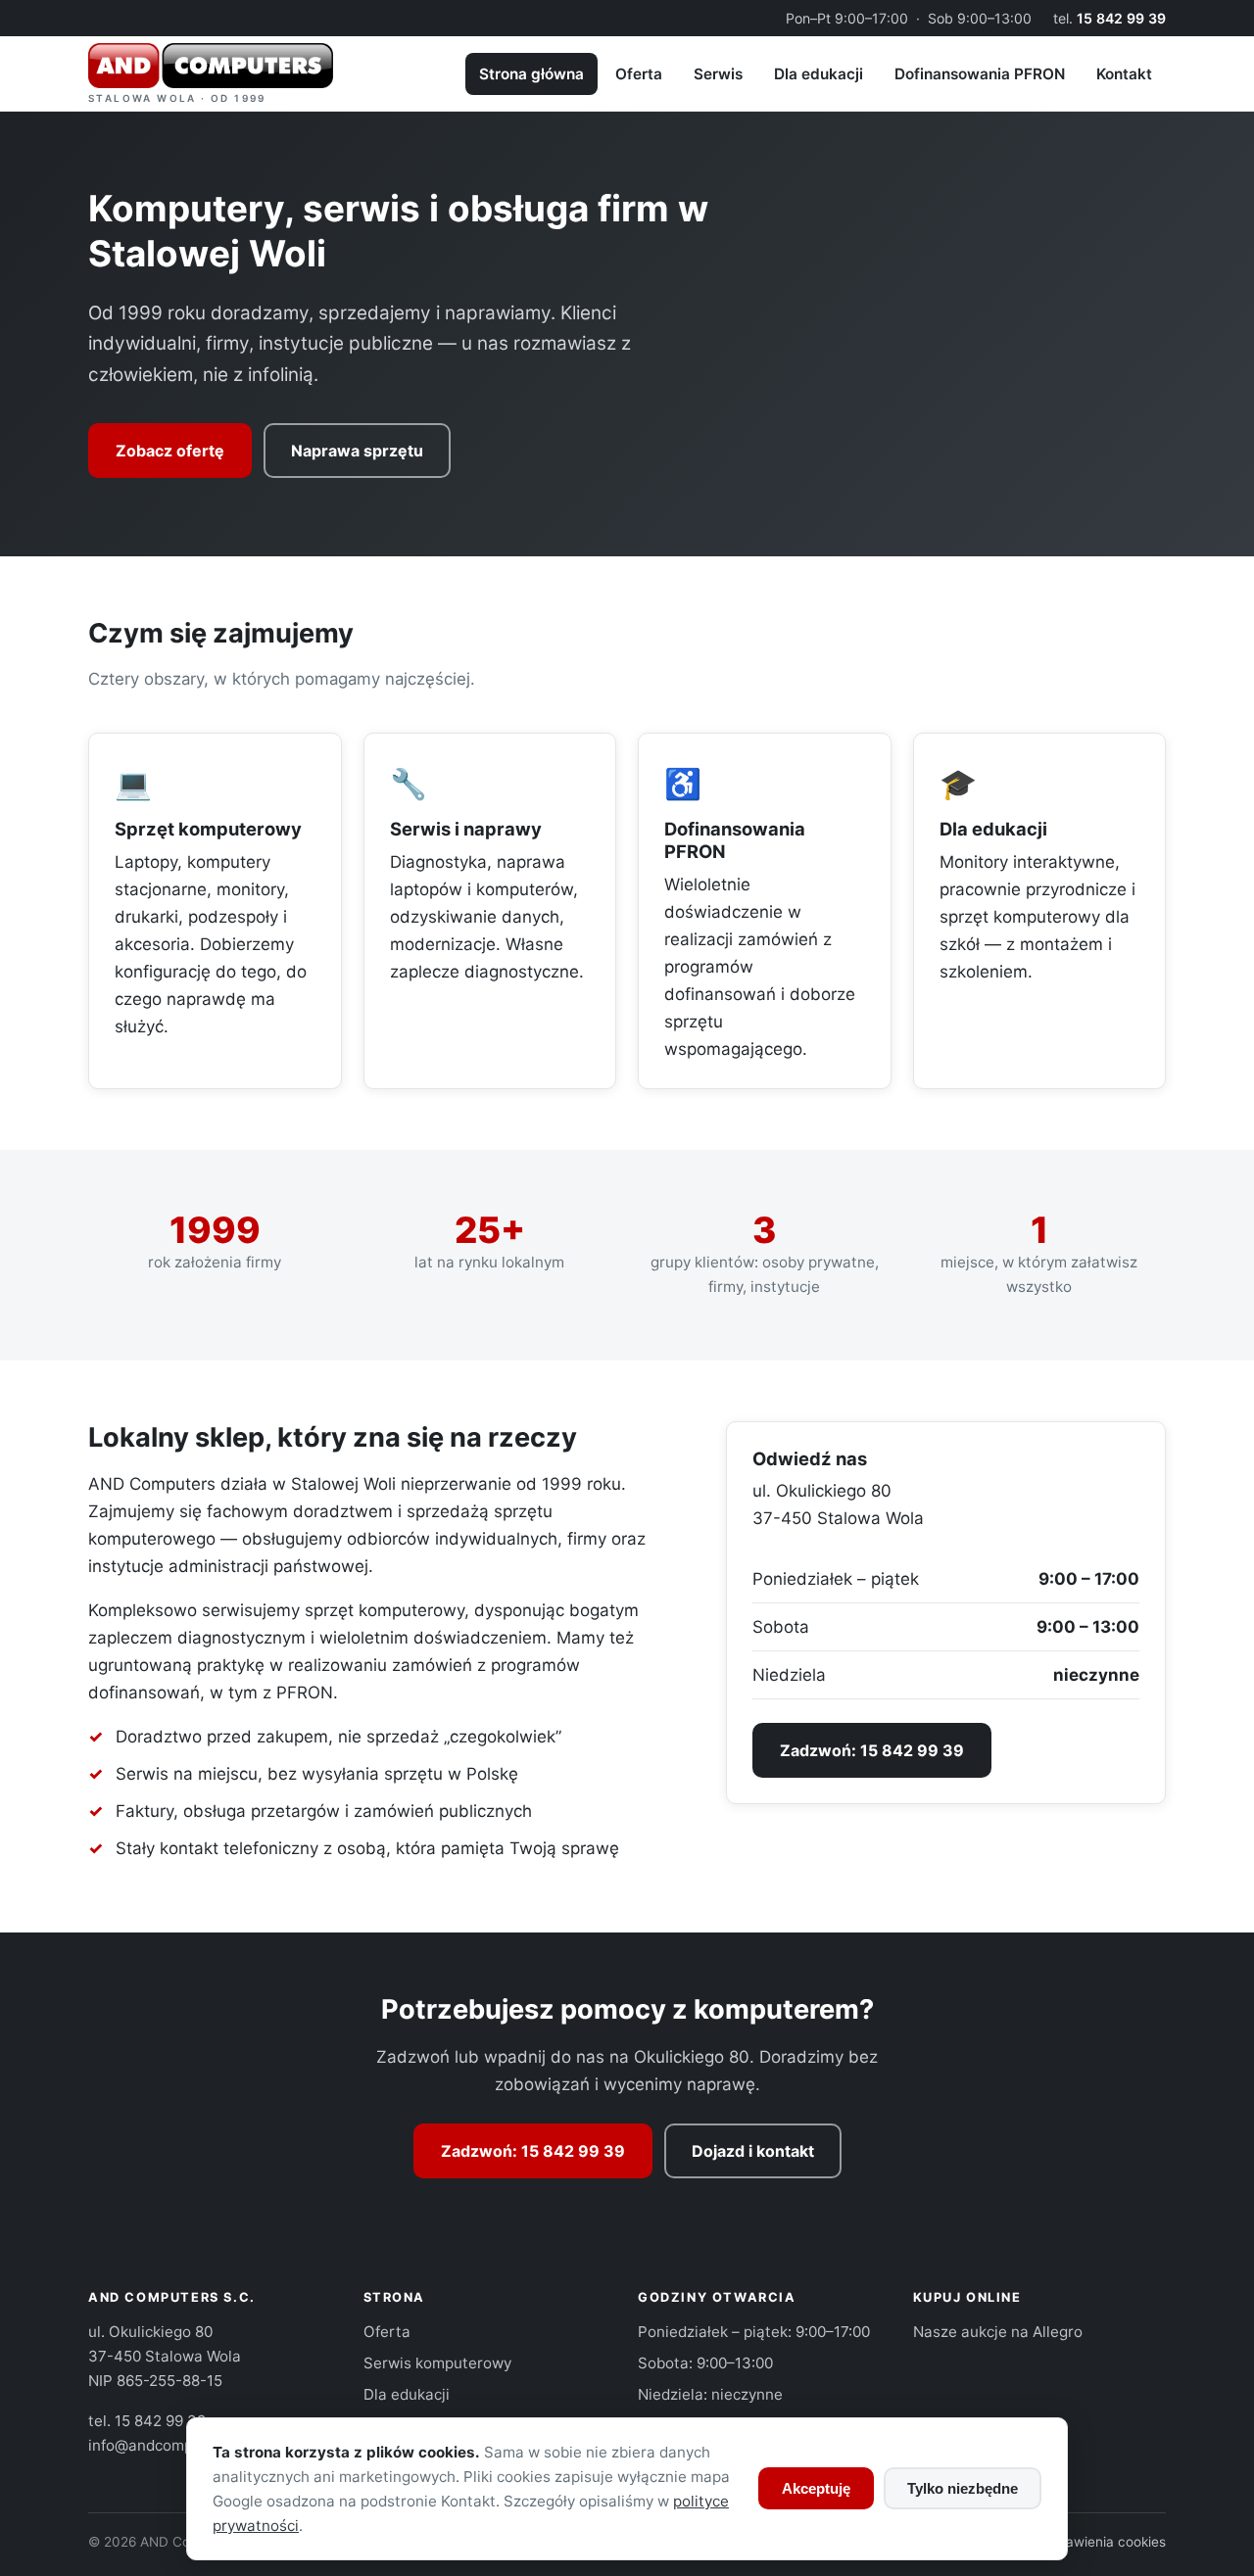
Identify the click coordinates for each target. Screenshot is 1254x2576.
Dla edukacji (819, 74)
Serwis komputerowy (437, 2363)
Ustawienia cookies (1105, 2542)
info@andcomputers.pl (168, 2445)
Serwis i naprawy (466, 829)
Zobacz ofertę (170, 451)
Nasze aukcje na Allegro (998, 2332)
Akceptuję (816, 2488)
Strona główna (531, 74)
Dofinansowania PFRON (980, 74)
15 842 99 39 (1121, 18)
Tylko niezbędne (963, 2488)
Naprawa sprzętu (357, 451)
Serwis (718, 74)
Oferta (639, 74)
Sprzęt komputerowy (208, 829)
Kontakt (1124, 74)
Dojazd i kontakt (753, 2151)
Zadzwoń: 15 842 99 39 (872, 1750)
